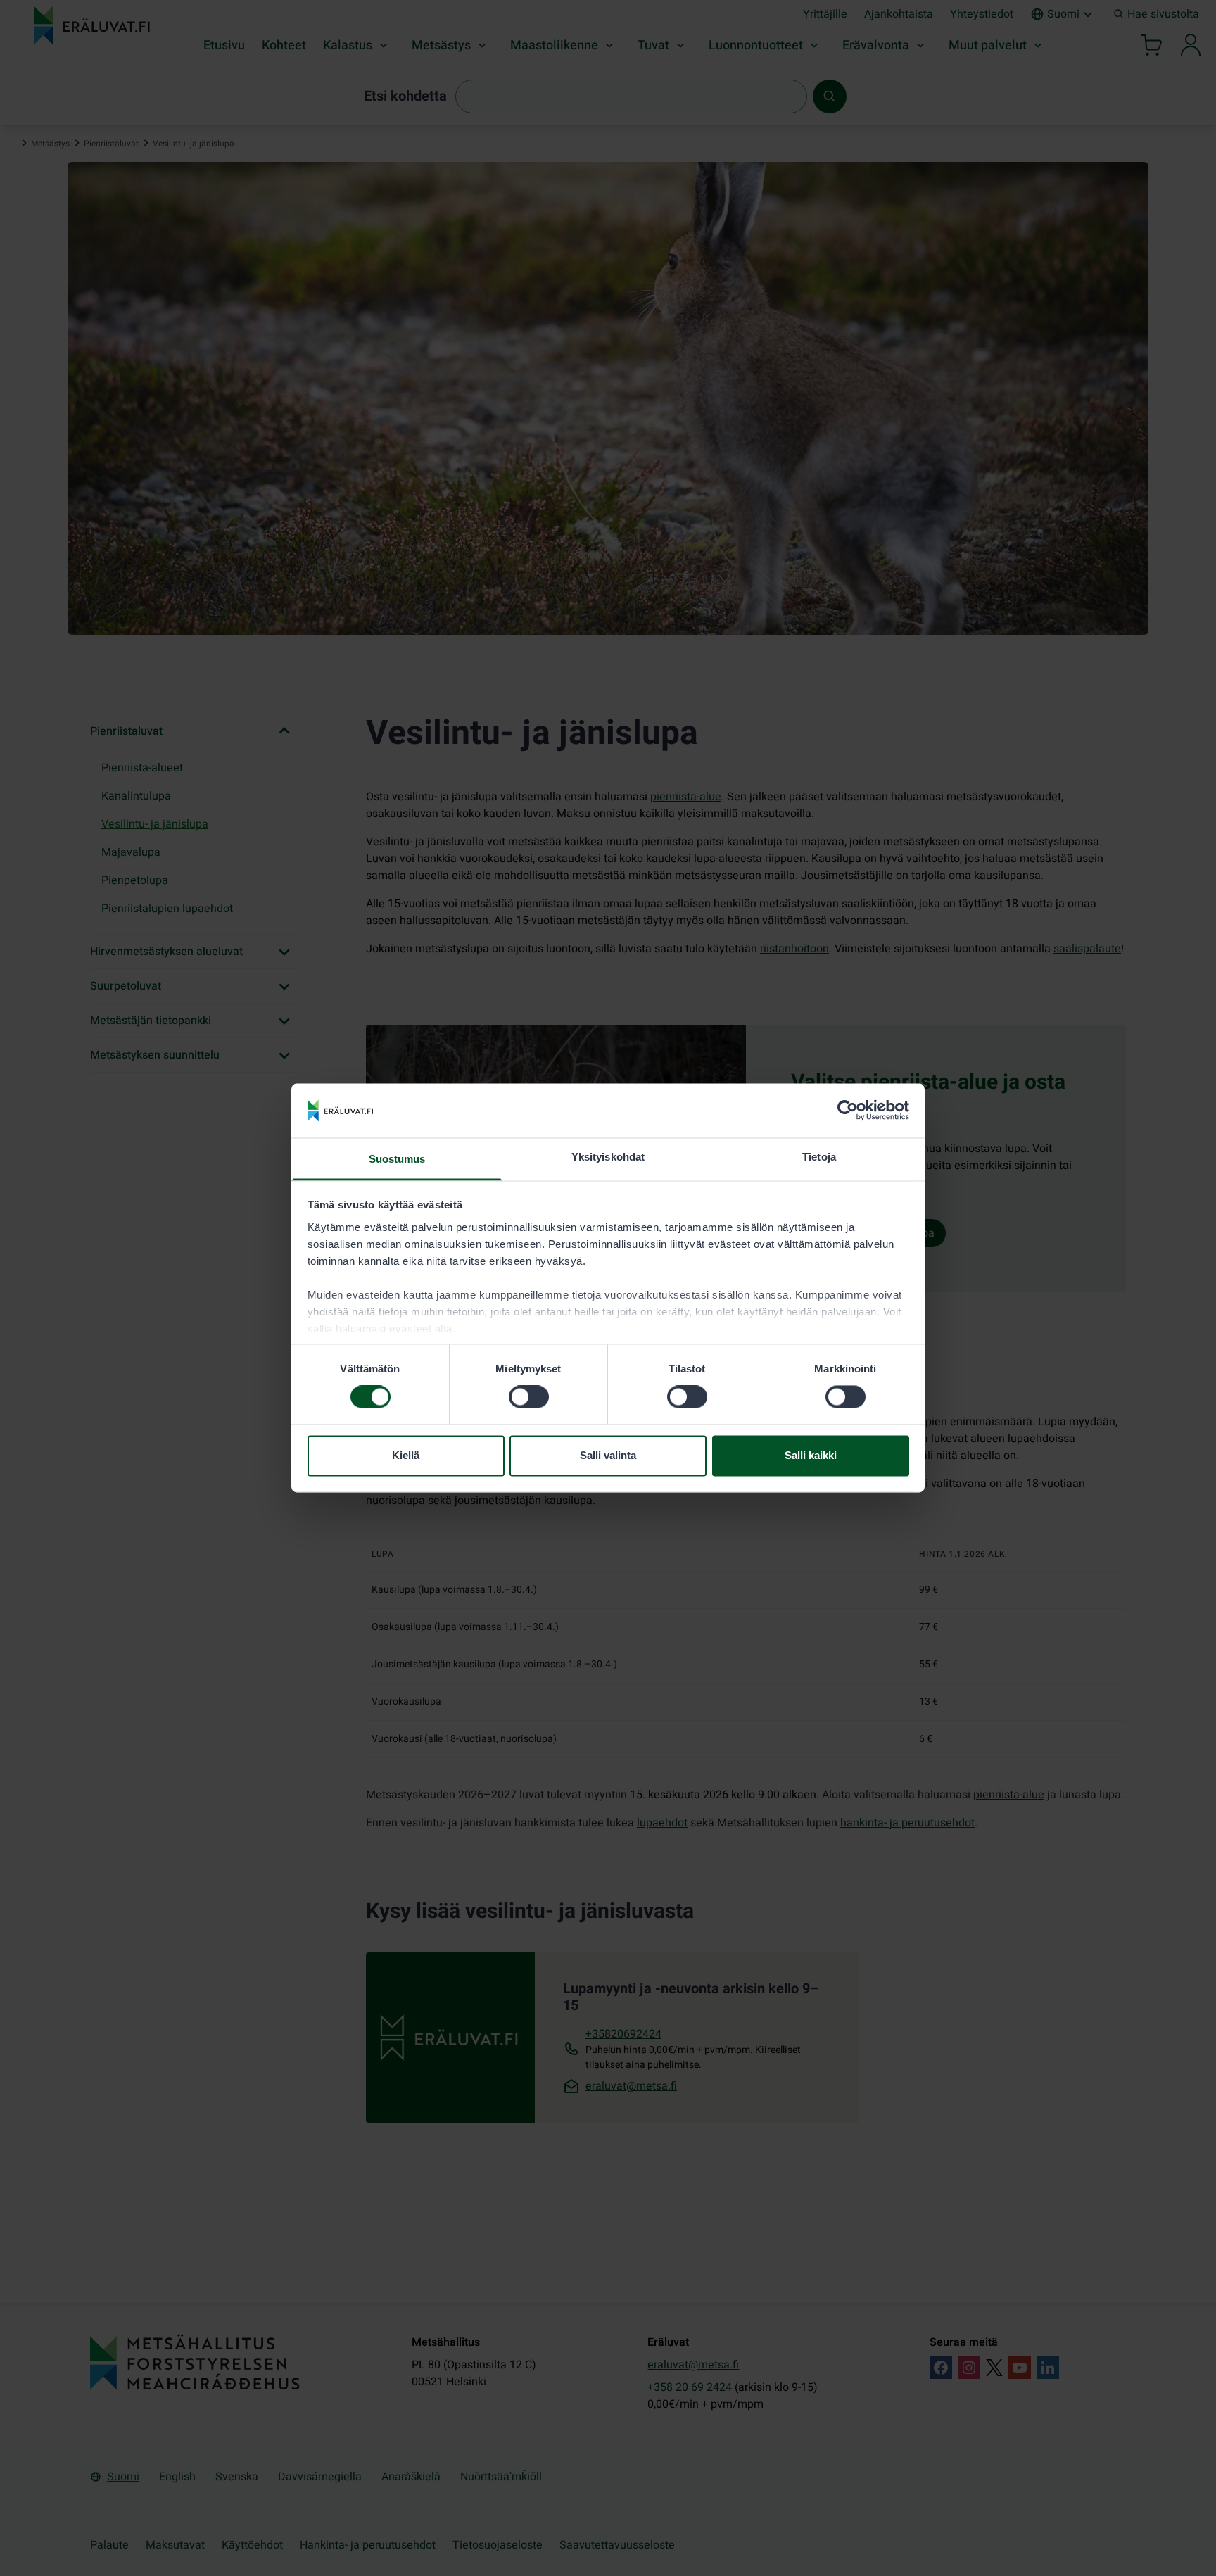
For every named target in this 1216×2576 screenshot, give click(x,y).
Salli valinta (608, 1455)
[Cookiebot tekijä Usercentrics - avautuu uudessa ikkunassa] (848, 1111)
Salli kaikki (811, 1455)
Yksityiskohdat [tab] (608, 1157)
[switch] (529, 1397)
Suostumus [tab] (397, 1159)
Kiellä (406, 1455)
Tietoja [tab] (819, 1157)
